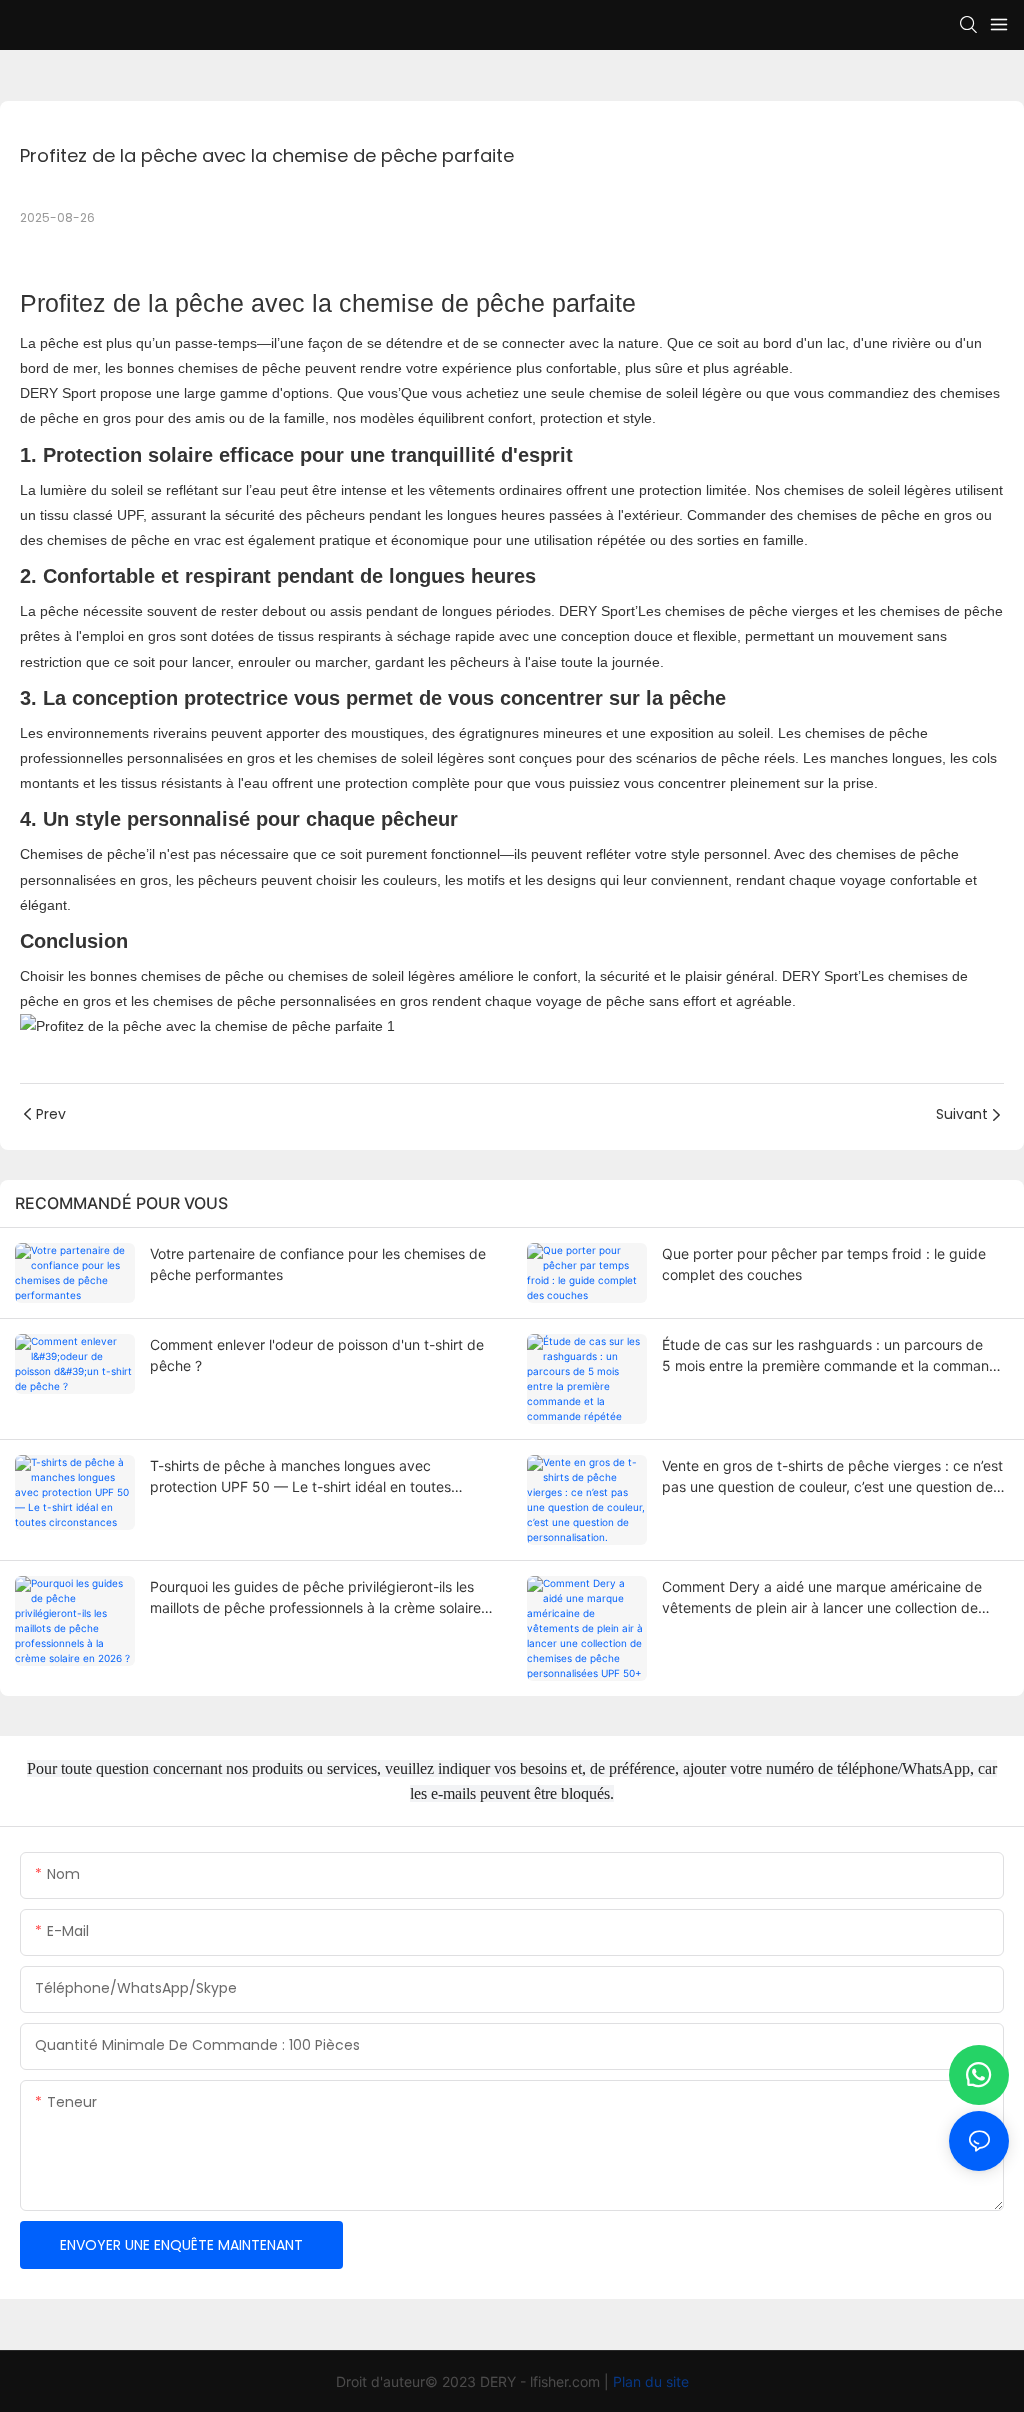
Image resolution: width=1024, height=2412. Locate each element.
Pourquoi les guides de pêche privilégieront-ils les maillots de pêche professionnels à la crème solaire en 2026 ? (315, 1598)
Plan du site (651, 2381)
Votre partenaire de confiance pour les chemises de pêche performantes (318, 1264)
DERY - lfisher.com (542, 2381)
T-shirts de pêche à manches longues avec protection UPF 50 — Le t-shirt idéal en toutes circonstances (300, 1477)
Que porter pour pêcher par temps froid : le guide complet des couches (824, 1264)
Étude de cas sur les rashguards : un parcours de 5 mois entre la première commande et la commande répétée (834, 1356)
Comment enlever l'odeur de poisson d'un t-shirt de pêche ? (317, 1355)
